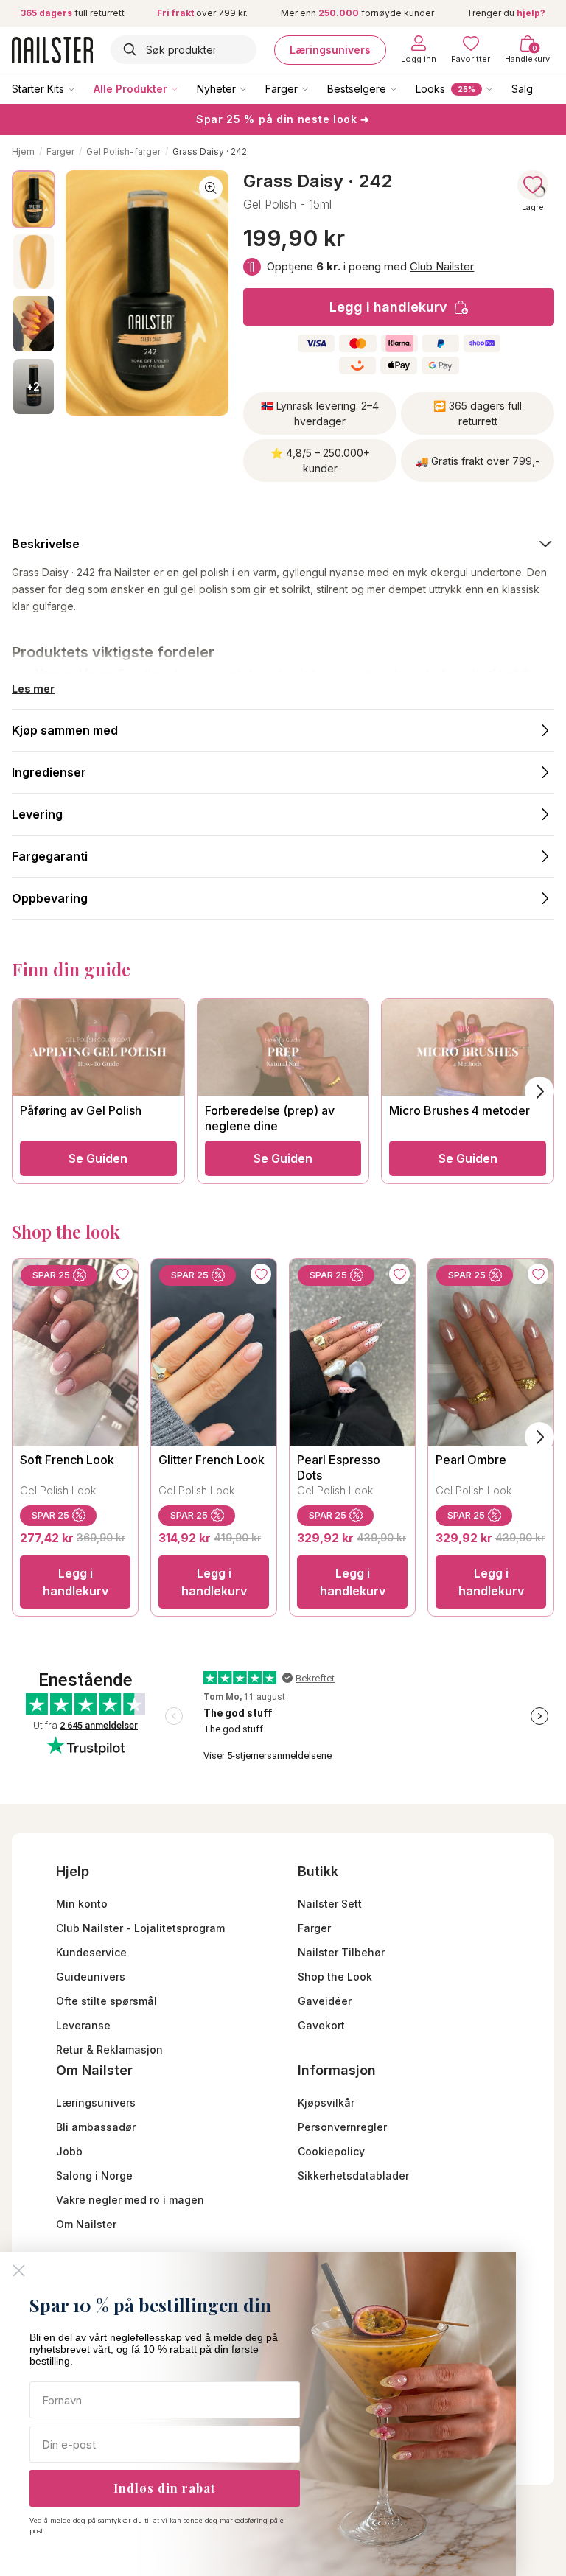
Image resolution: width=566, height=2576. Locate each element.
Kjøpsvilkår (326, 2103)
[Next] (539, 1437)
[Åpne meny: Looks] (500, 88)
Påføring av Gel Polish (81, 1110)
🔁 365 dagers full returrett (478, 413)
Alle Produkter (130, 89)
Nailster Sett (330, 1904)
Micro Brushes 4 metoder (460, 1110)
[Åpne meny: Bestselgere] (404, 88)
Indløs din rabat (164, 2488)
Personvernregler (342, 2127)
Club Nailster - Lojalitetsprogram (140, 1928)
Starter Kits (38, 89)
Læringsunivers (330, 50)
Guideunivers (91, 1977)
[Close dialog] (19, 2271)
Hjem (23, 151)
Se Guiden (98, 1158)
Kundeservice (91, 1952)
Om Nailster (86, 2224)
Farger (282, 89)
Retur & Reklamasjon (109, 2050)
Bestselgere (357, 89)
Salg (522, 89)
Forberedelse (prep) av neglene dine (270, 1118)
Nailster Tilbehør (341, 1952)
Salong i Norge (94, 2176)
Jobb (69, 2151)
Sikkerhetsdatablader (353, 2176)
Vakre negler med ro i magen (130, 2200)
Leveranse (83, 2025)
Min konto (82, 1904)
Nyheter (216, 89)
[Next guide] (539, 1091)
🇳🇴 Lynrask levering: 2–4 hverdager (320, 413)
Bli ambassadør (96, 2127)
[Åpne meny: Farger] (315, 88)
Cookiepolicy (331, 2151)
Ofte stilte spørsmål (106, 2001)
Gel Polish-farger (123, 151)
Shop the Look (335, 1977)
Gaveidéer (325, 2001)
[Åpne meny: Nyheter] (254, 88)
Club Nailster (442, 266)
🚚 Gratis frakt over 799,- (478, 461)
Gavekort (321, 2025)
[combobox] (184, 50)
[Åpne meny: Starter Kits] (82, 88)
